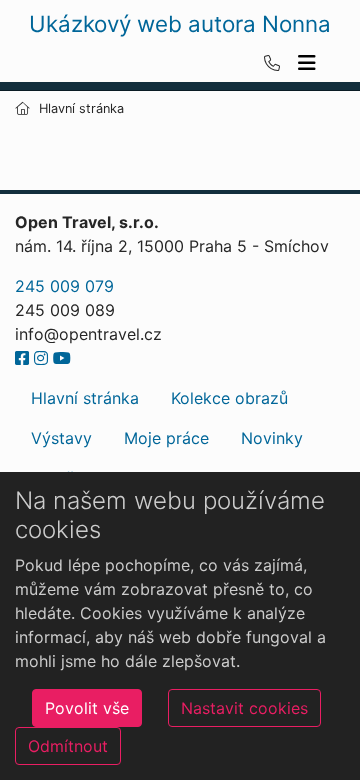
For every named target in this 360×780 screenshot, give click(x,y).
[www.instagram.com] (41, 358)
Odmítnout (68, 746)
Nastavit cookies (244, 708)
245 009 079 (64, 286)
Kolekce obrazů (229, 398)
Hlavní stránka (85, 398)
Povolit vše (87, 708)
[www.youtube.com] (62, 358)
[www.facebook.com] (22, 358)
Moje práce (166, 438)
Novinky (272, 438)
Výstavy (61, 438)
